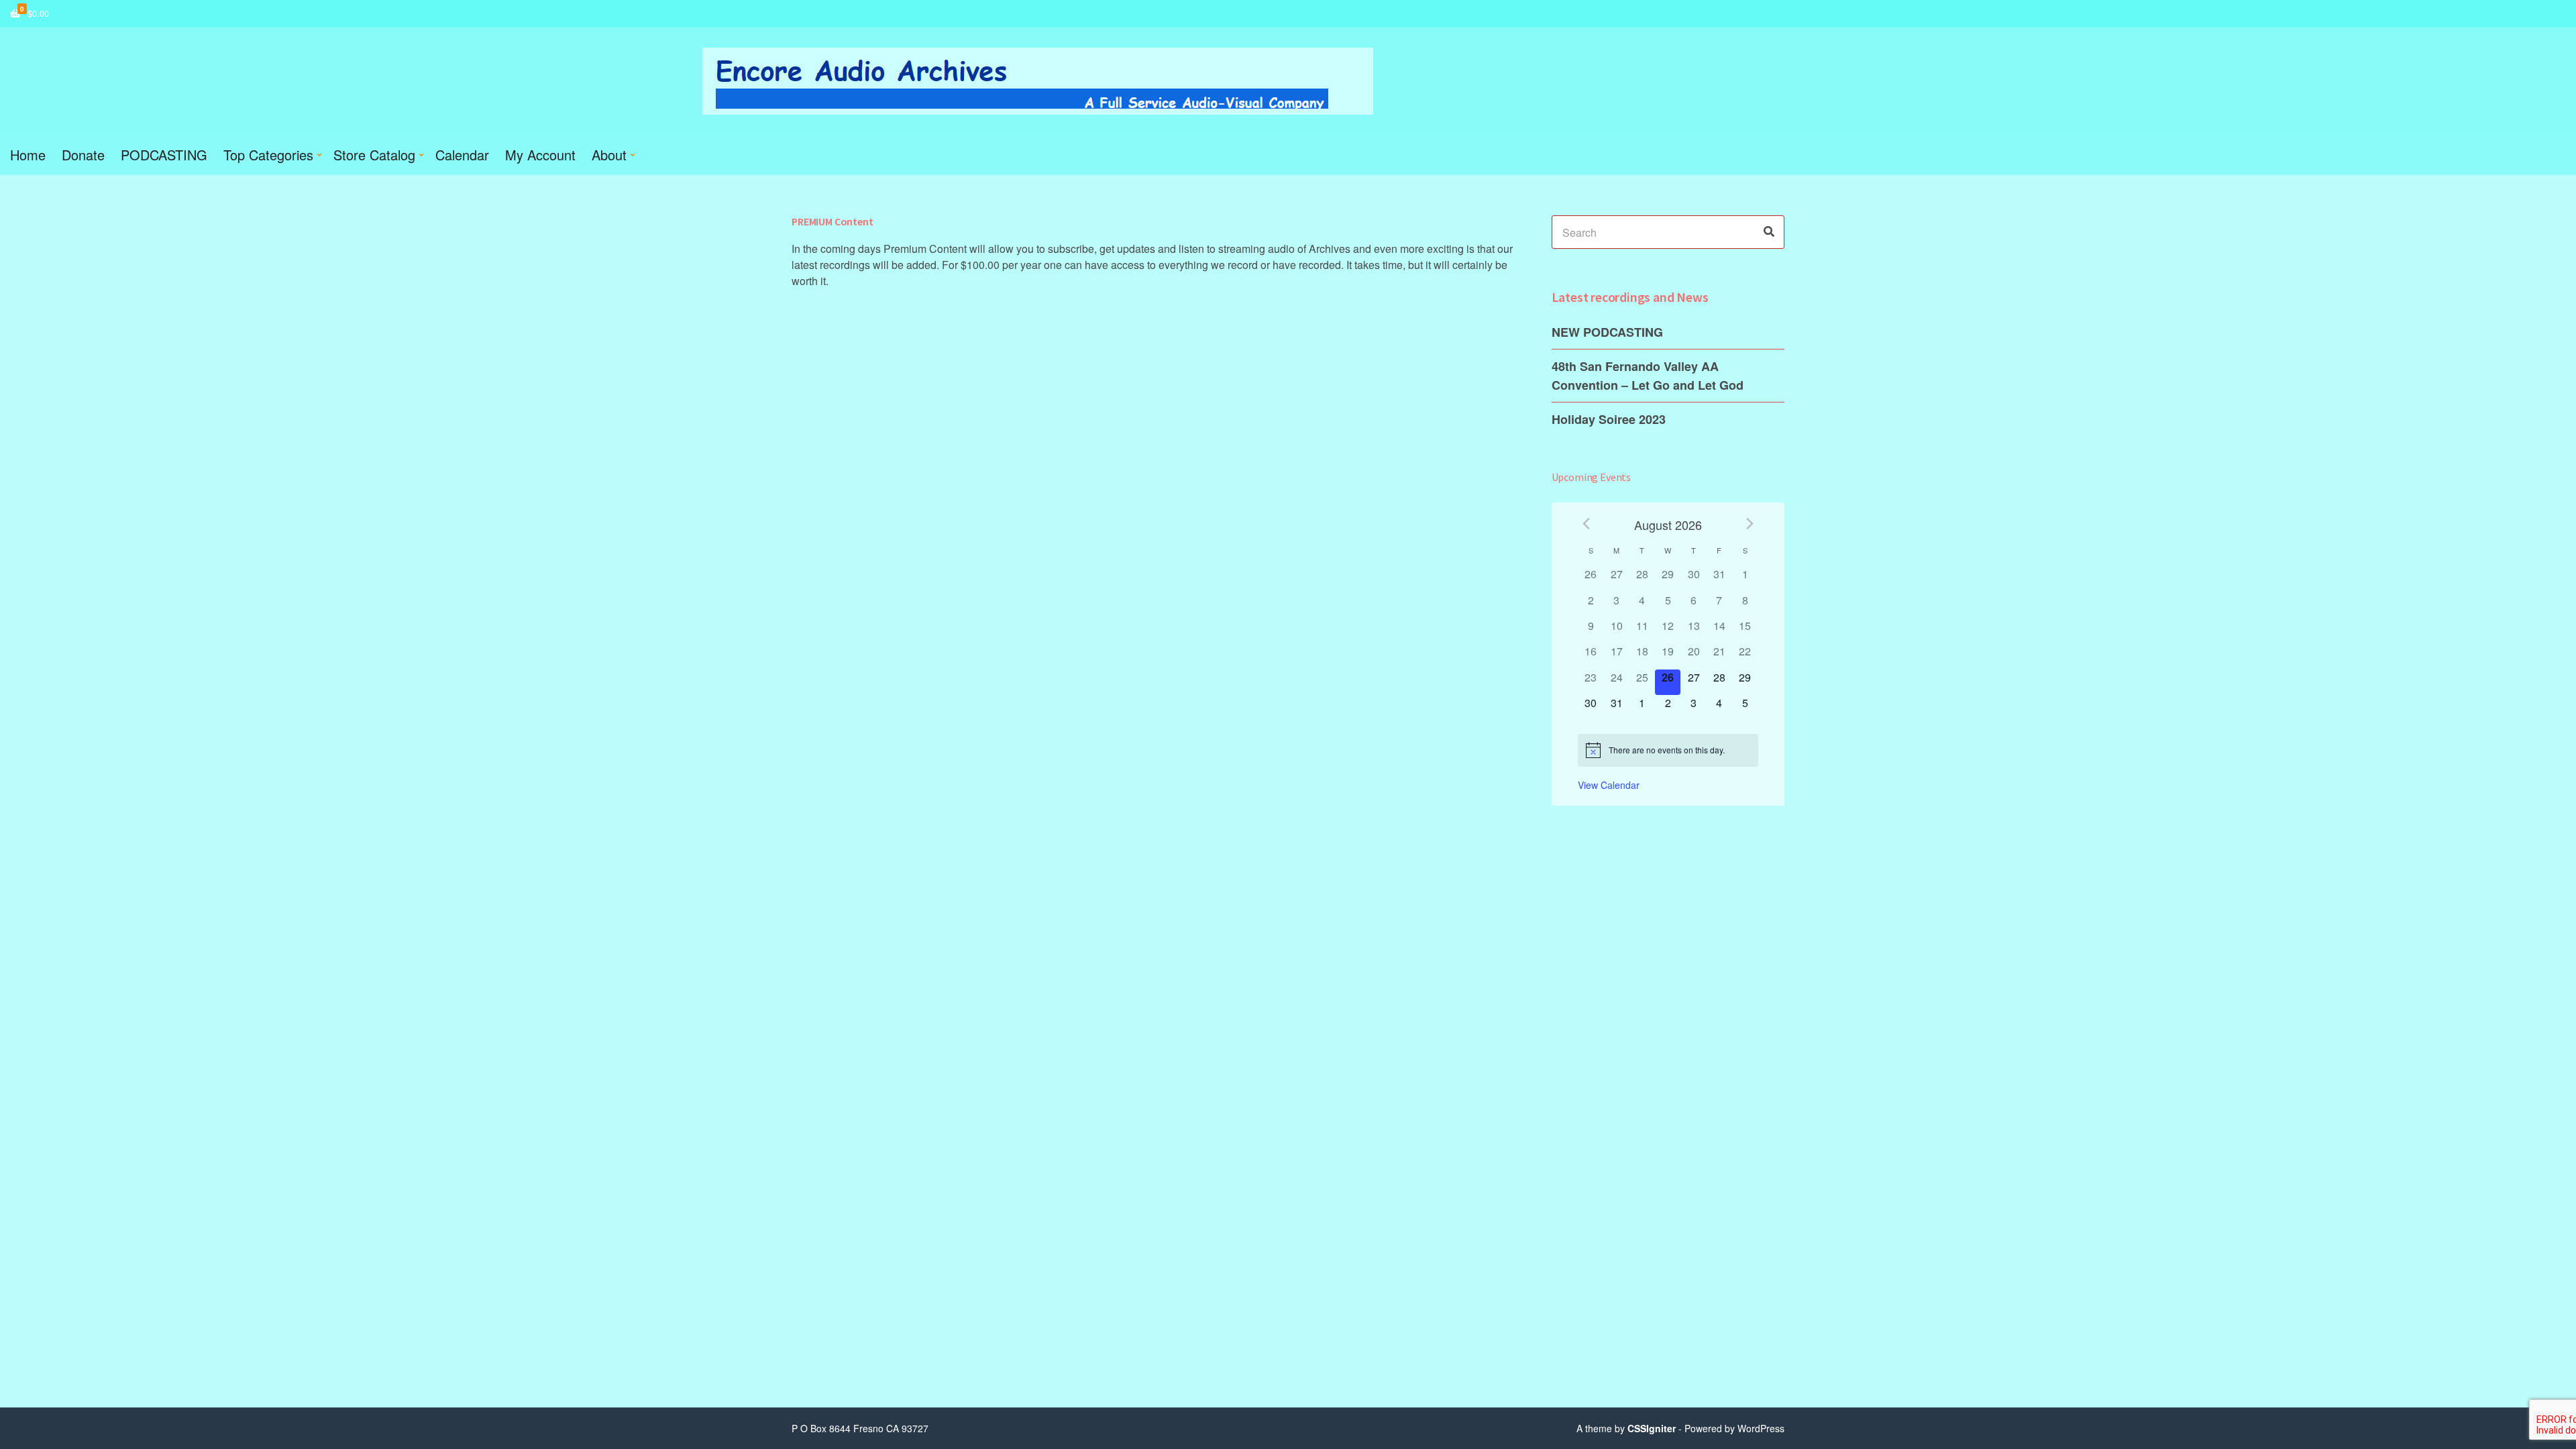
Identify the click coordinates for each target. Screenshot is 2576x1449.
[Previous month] (1586, 524)
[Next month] (1750, 524)
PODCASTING (164, 155)
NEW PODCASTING (1607, 332)
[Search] (1769, 232)
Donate (83, 155)
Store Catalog (374, 155)
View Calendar (1609, 785)
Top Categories (268, 155)
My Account (540, 155)
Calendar (462, 155)
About (609, 155)
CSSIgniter (1652, 1428)
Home (28, 155)
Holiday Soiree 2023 (1609, 419)
